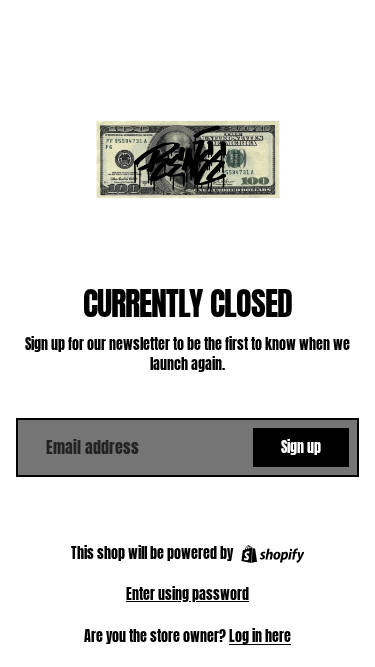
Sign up (301, 447)
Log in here (260, 636)
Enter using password (187, 594)
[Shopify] (272, 554)
